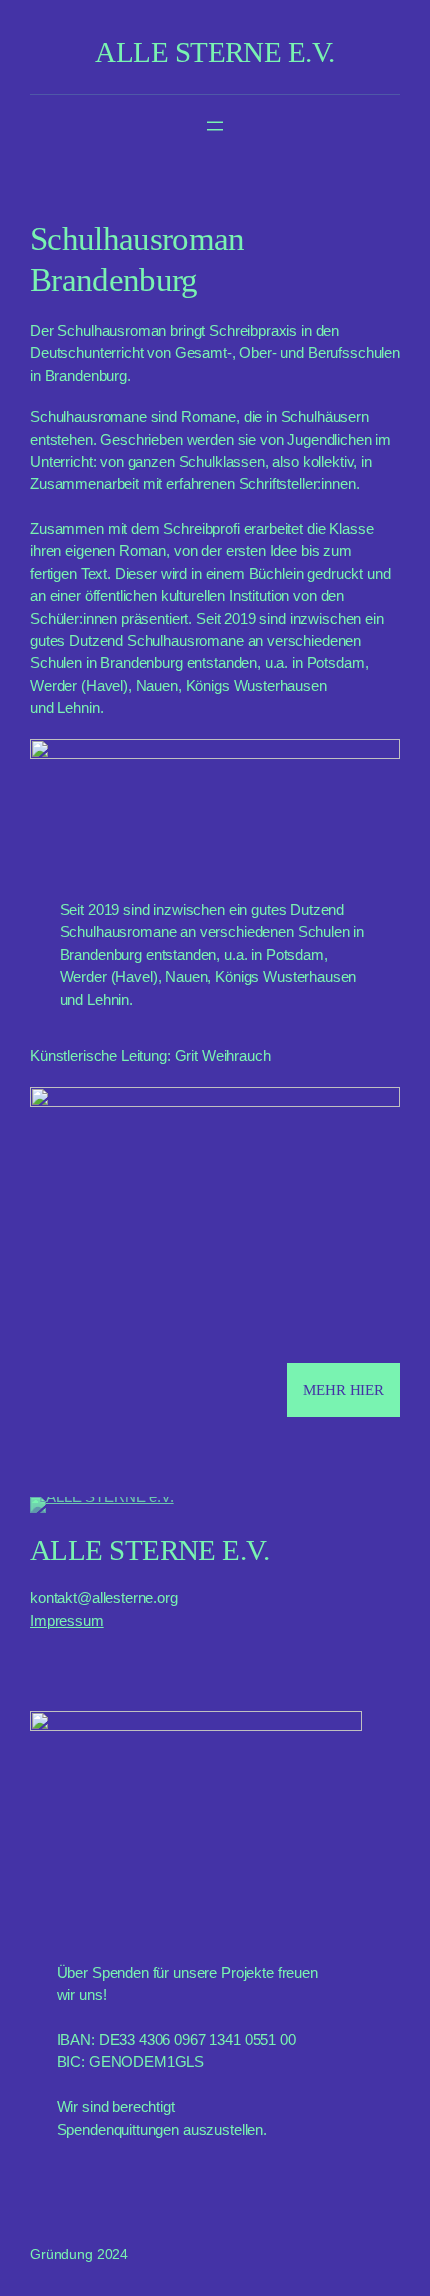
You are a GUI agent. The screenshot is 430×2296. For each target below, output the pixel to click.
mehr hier (343, 1390)
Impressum (67, 1621)
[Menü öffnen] (215, 126)
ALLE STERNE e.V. (214, 52)
